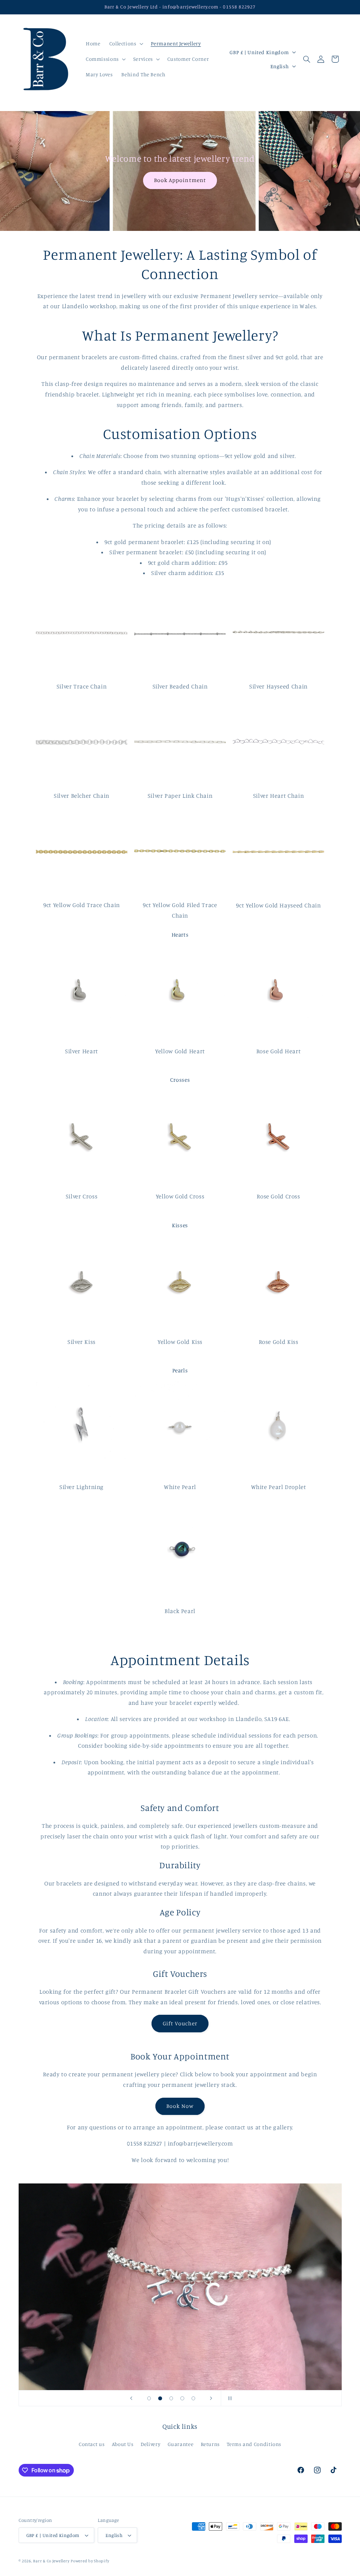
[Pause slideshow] (229, 2398)
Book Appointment (180, 180)
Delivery (150, 2444)
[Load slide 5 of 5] (193, 2399)
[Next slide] (211, 2398)
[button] (126, 44)
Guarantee (181, 2444)
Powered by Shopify (90, 2561)
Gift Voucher (180, 2023)
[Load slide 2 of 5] (160, 2399)
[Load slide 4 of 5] (182, 2399)
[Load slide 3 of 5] (171, 2399)
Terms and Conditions (254, 2444)
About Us (123, 2444)
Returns (210, 2444)
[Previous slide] (131, 2398)
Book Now (180, 2106)
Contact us (92, 2444)
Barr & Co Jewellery (51, 2561)
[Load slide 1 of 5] (149, 2399)
